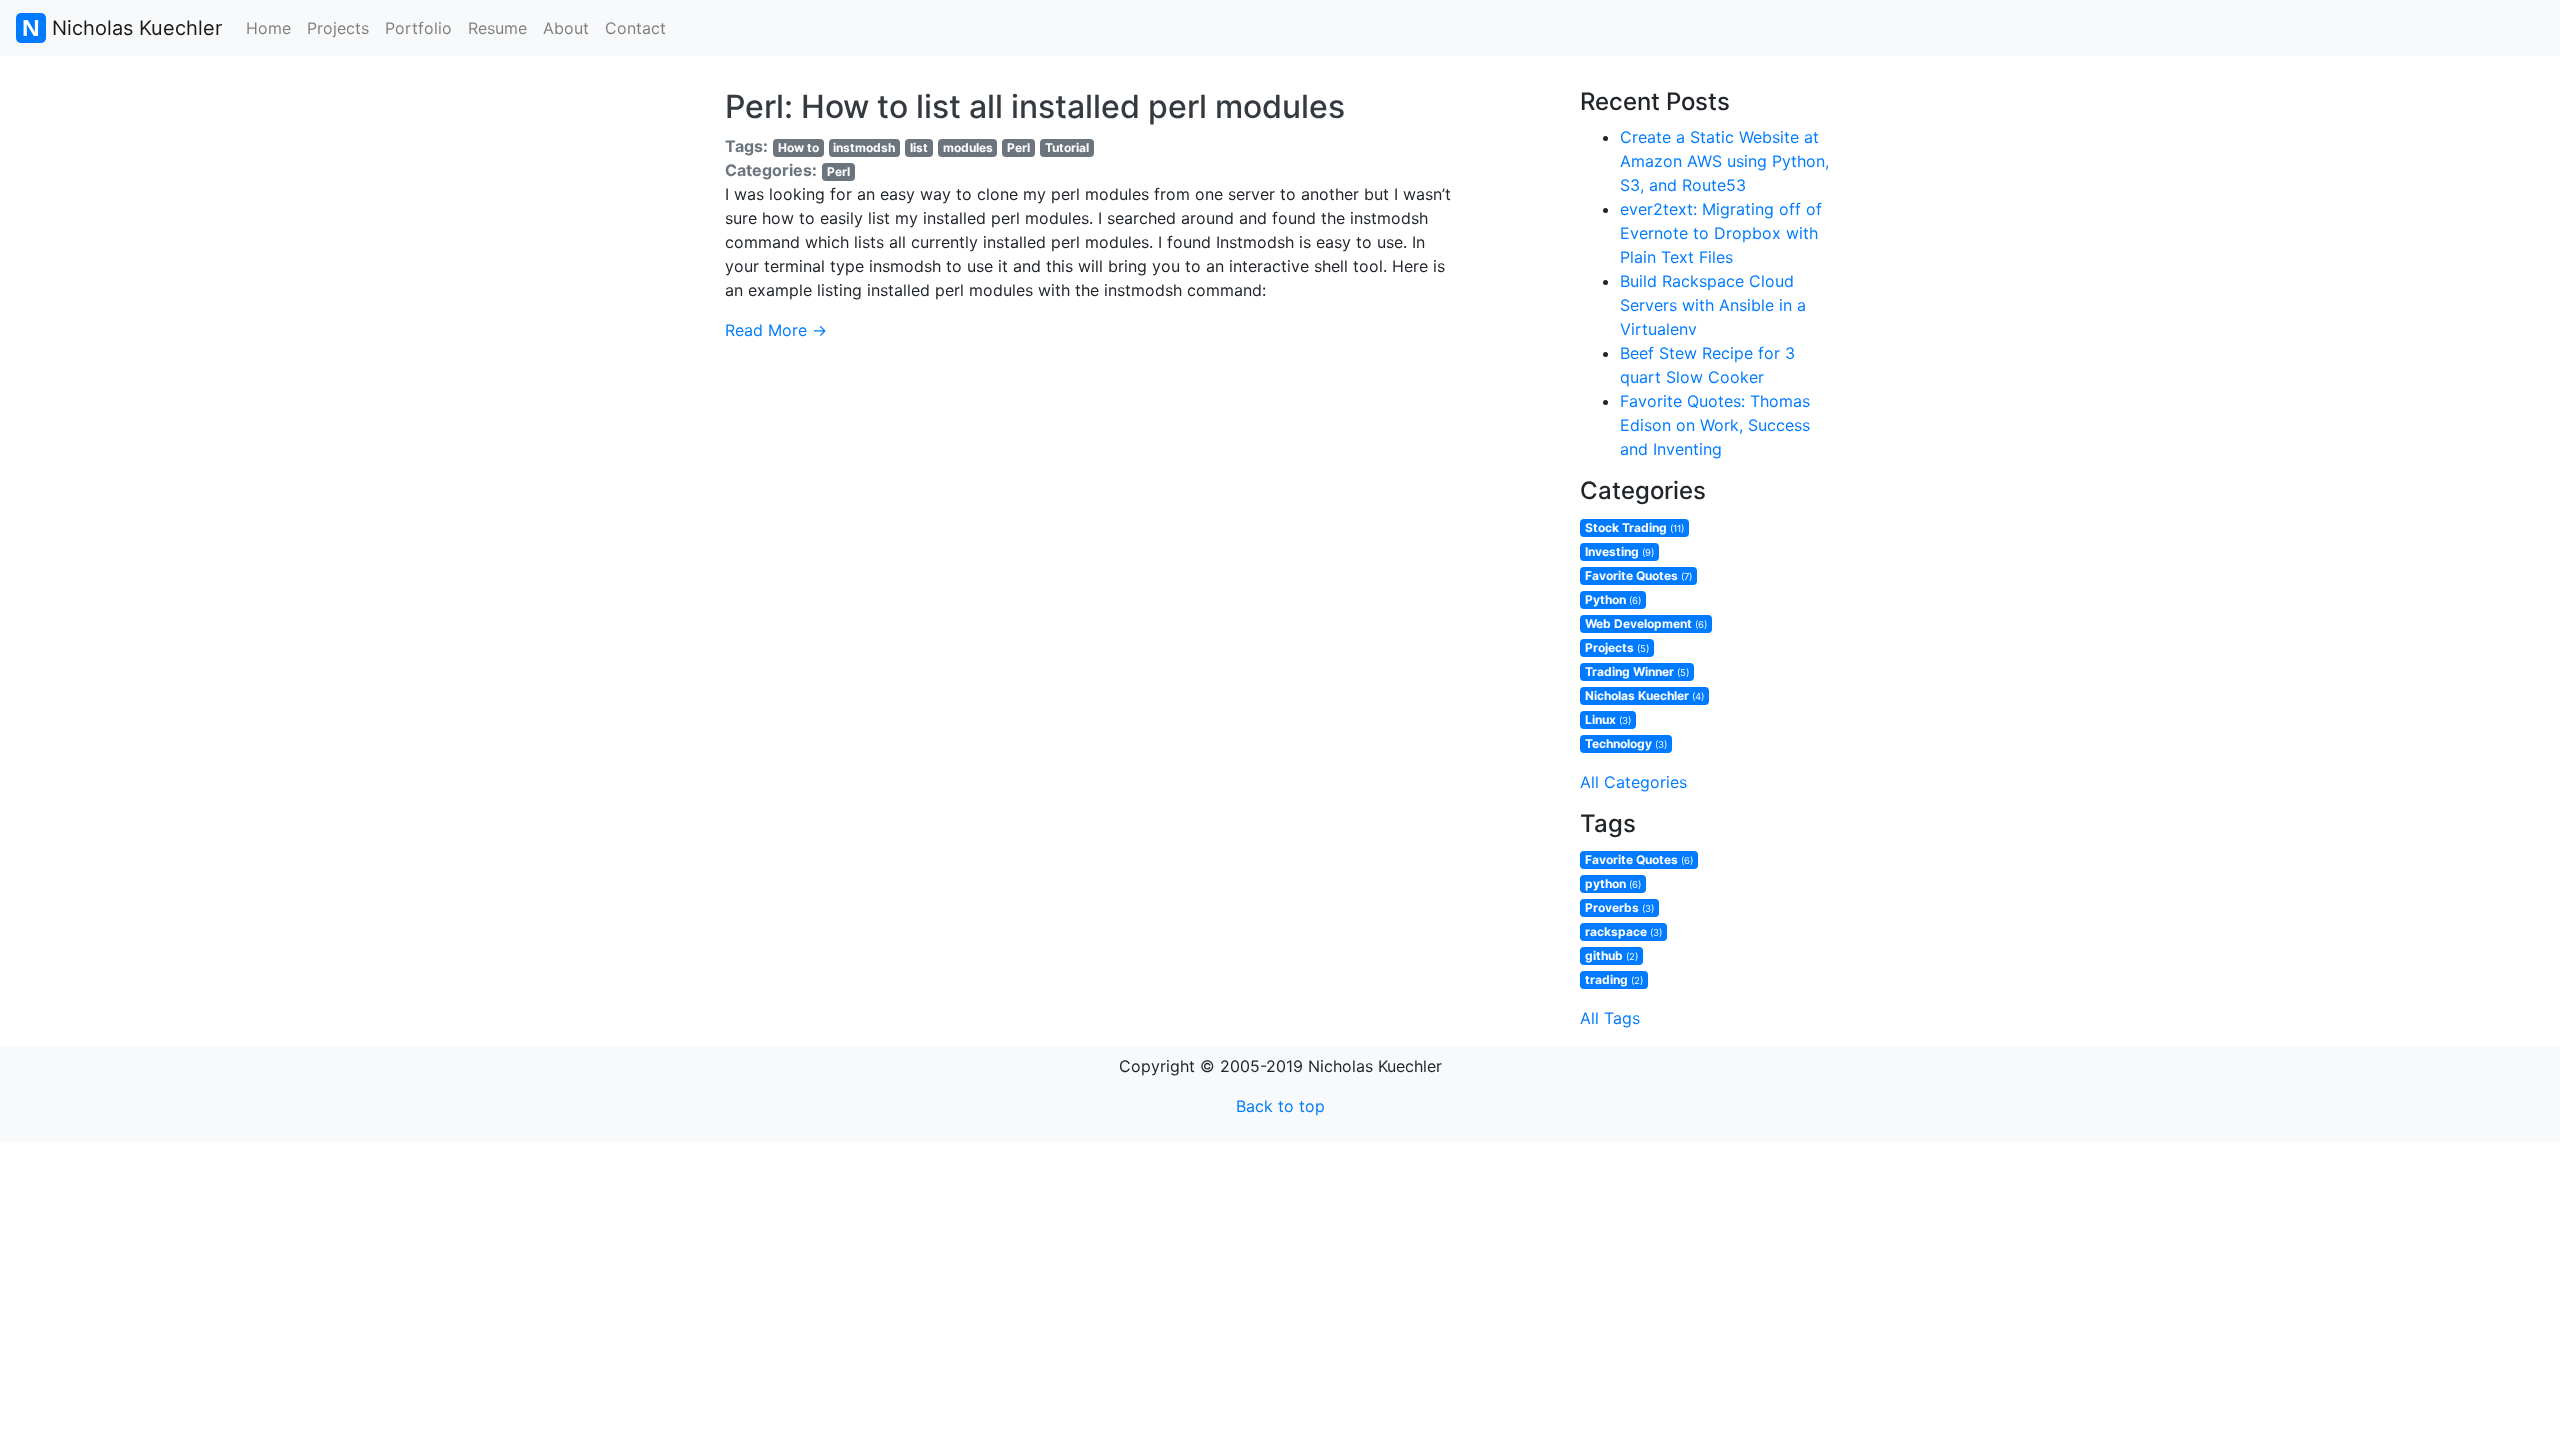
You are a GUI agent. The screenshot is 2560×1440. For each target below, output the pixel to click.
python (1613, 883)
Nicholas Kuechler (134, 28)
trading (1614, 979)
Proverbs (1619, 907)
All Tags (1610, 1018)
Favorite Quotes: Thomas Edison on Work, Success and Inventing (1715, 425)
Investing (1619, 551)
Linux (1608, 719)
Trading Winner (1637, 671)
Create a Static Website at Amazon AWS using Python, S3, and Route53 (1724, 161)
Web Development (1646, 623)
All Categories (1633, 782)
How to (798, 147)
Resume (497, 28)
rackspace (1623, 931)
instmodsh (864, 147)
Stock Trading (1634, 527)
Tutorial (1067, 147)
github (1611, 955)
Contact (635, 28)
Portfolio (418, 28)
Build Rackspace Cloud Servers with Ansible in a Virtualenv (1713, 305)
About (566, 28)
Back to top (1280, 1106)
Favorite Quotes (1638, 575)
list (919, 147)
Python (1613, 599)
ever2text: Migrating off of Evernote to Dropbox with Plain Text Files (1721, 233)
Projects (338, 28)
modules (968, 147)
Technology (1626, 743)
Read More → (776, 330)
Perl (1018, 147)
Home (268, 28)
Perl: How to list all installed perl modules (1035, 106)
